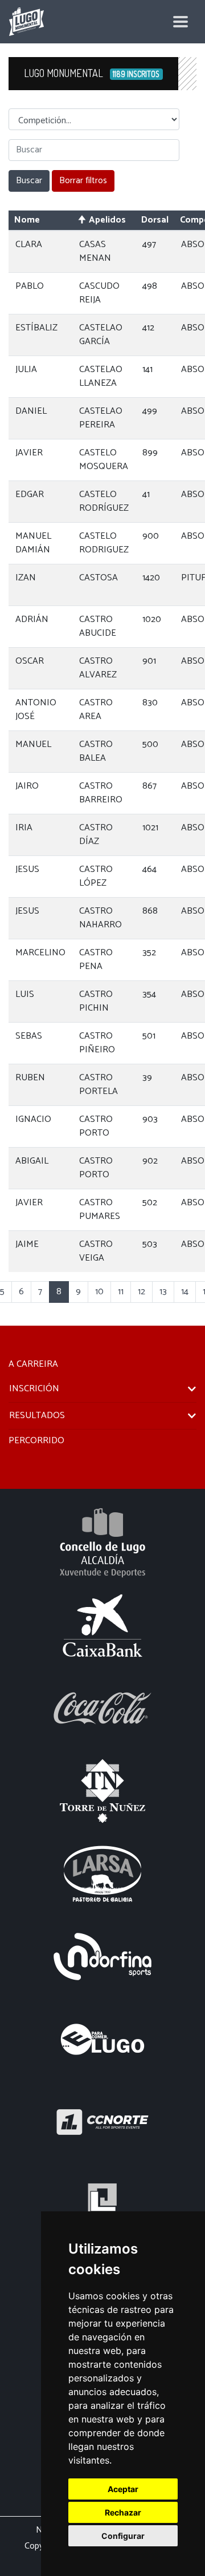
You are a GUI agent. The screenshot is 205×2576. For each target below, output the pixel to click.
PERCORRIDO (36, 1441)
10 (99, 1292)
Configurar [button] (123, 2536)
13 (163, 1292)
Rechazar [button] (123, 2512)
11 (121, 1292)
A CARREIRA (33, 1364)
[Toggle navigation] (181, 22)
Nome (27, 220)
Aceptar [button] (123, 2489)
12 (142, 1292)
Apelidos (107, 220)
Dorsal (155, 220)
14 (185, 1292)
